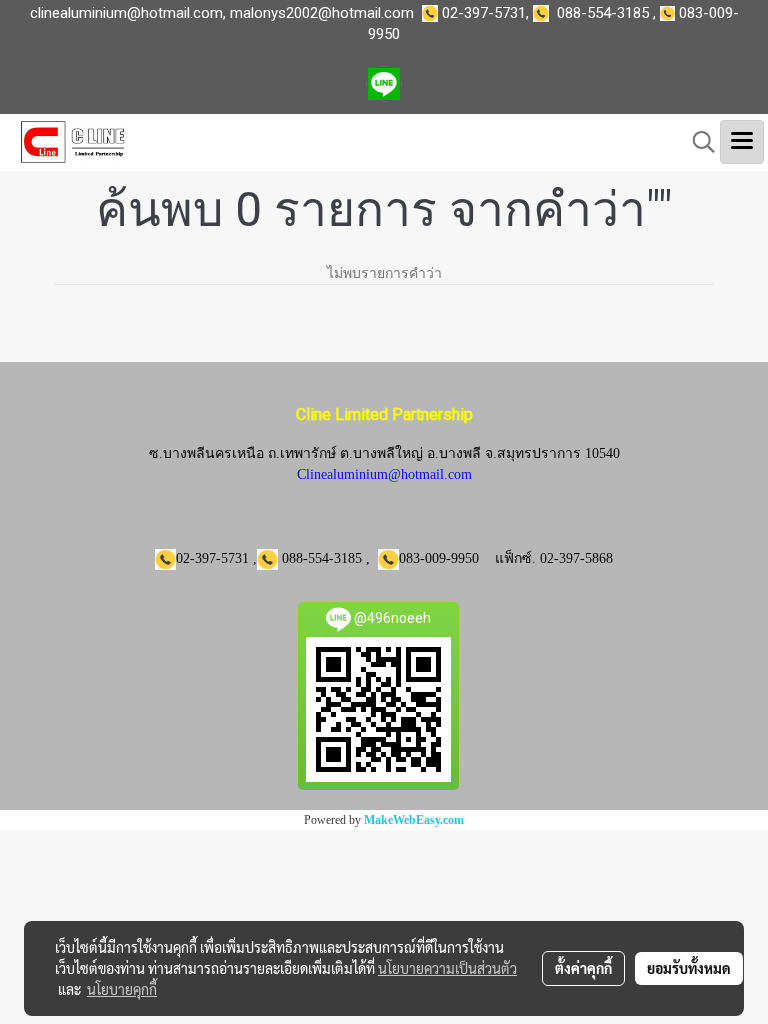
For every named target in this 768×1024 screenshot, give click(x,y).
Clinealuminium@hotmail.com (384, 474)
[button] (697, 142)
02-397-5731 (484, 13)
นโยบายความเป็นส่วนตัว (447, 968)
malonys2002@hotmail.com (322, 13)
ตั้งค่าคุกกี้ (583, 968)
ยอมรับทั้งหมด (689, 968)
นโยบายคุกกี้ (122, 989)
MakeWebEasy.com (414, 820)
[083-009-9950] (545, 13)
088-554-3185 (603, 13)
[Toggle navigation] (742, 142)
